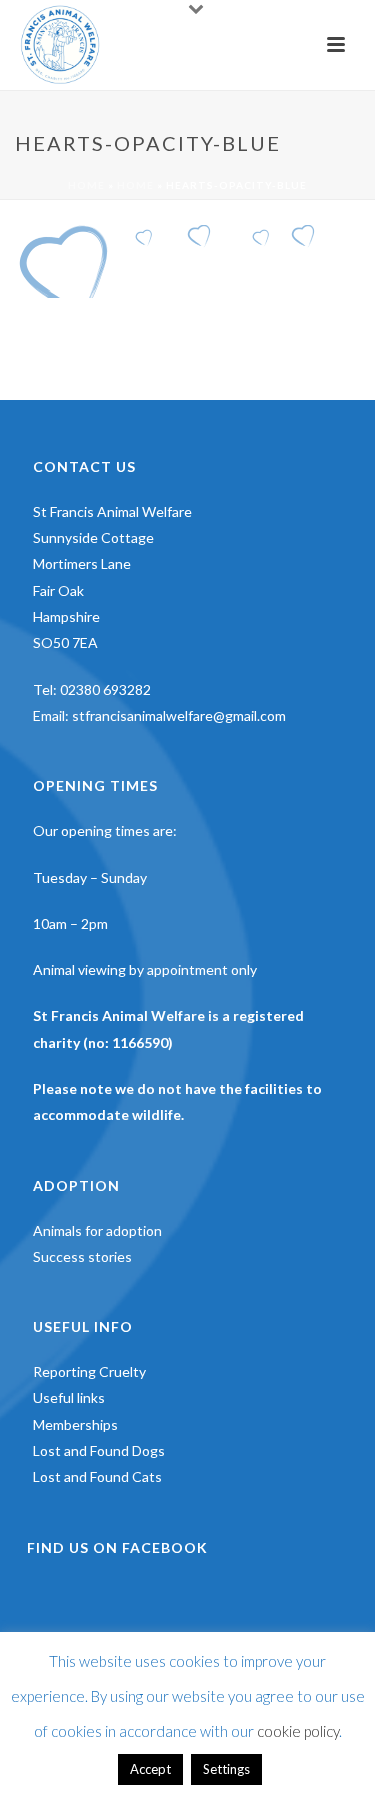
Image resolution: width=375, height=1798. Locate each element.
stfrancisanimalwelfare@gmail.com (179, 715)
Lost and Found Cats (97, 1476)
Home (86, 185)
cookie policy (298, 1731)
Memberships (75, 1424)
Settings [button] (226, 1769)
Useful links (69, 1397)
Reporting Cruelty (89, 1371)
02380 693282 (105, 689)
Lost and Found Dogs (99, 1450)
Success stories (82, 1256)
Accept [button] (150, 1769)
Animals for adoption (97, 1230)
